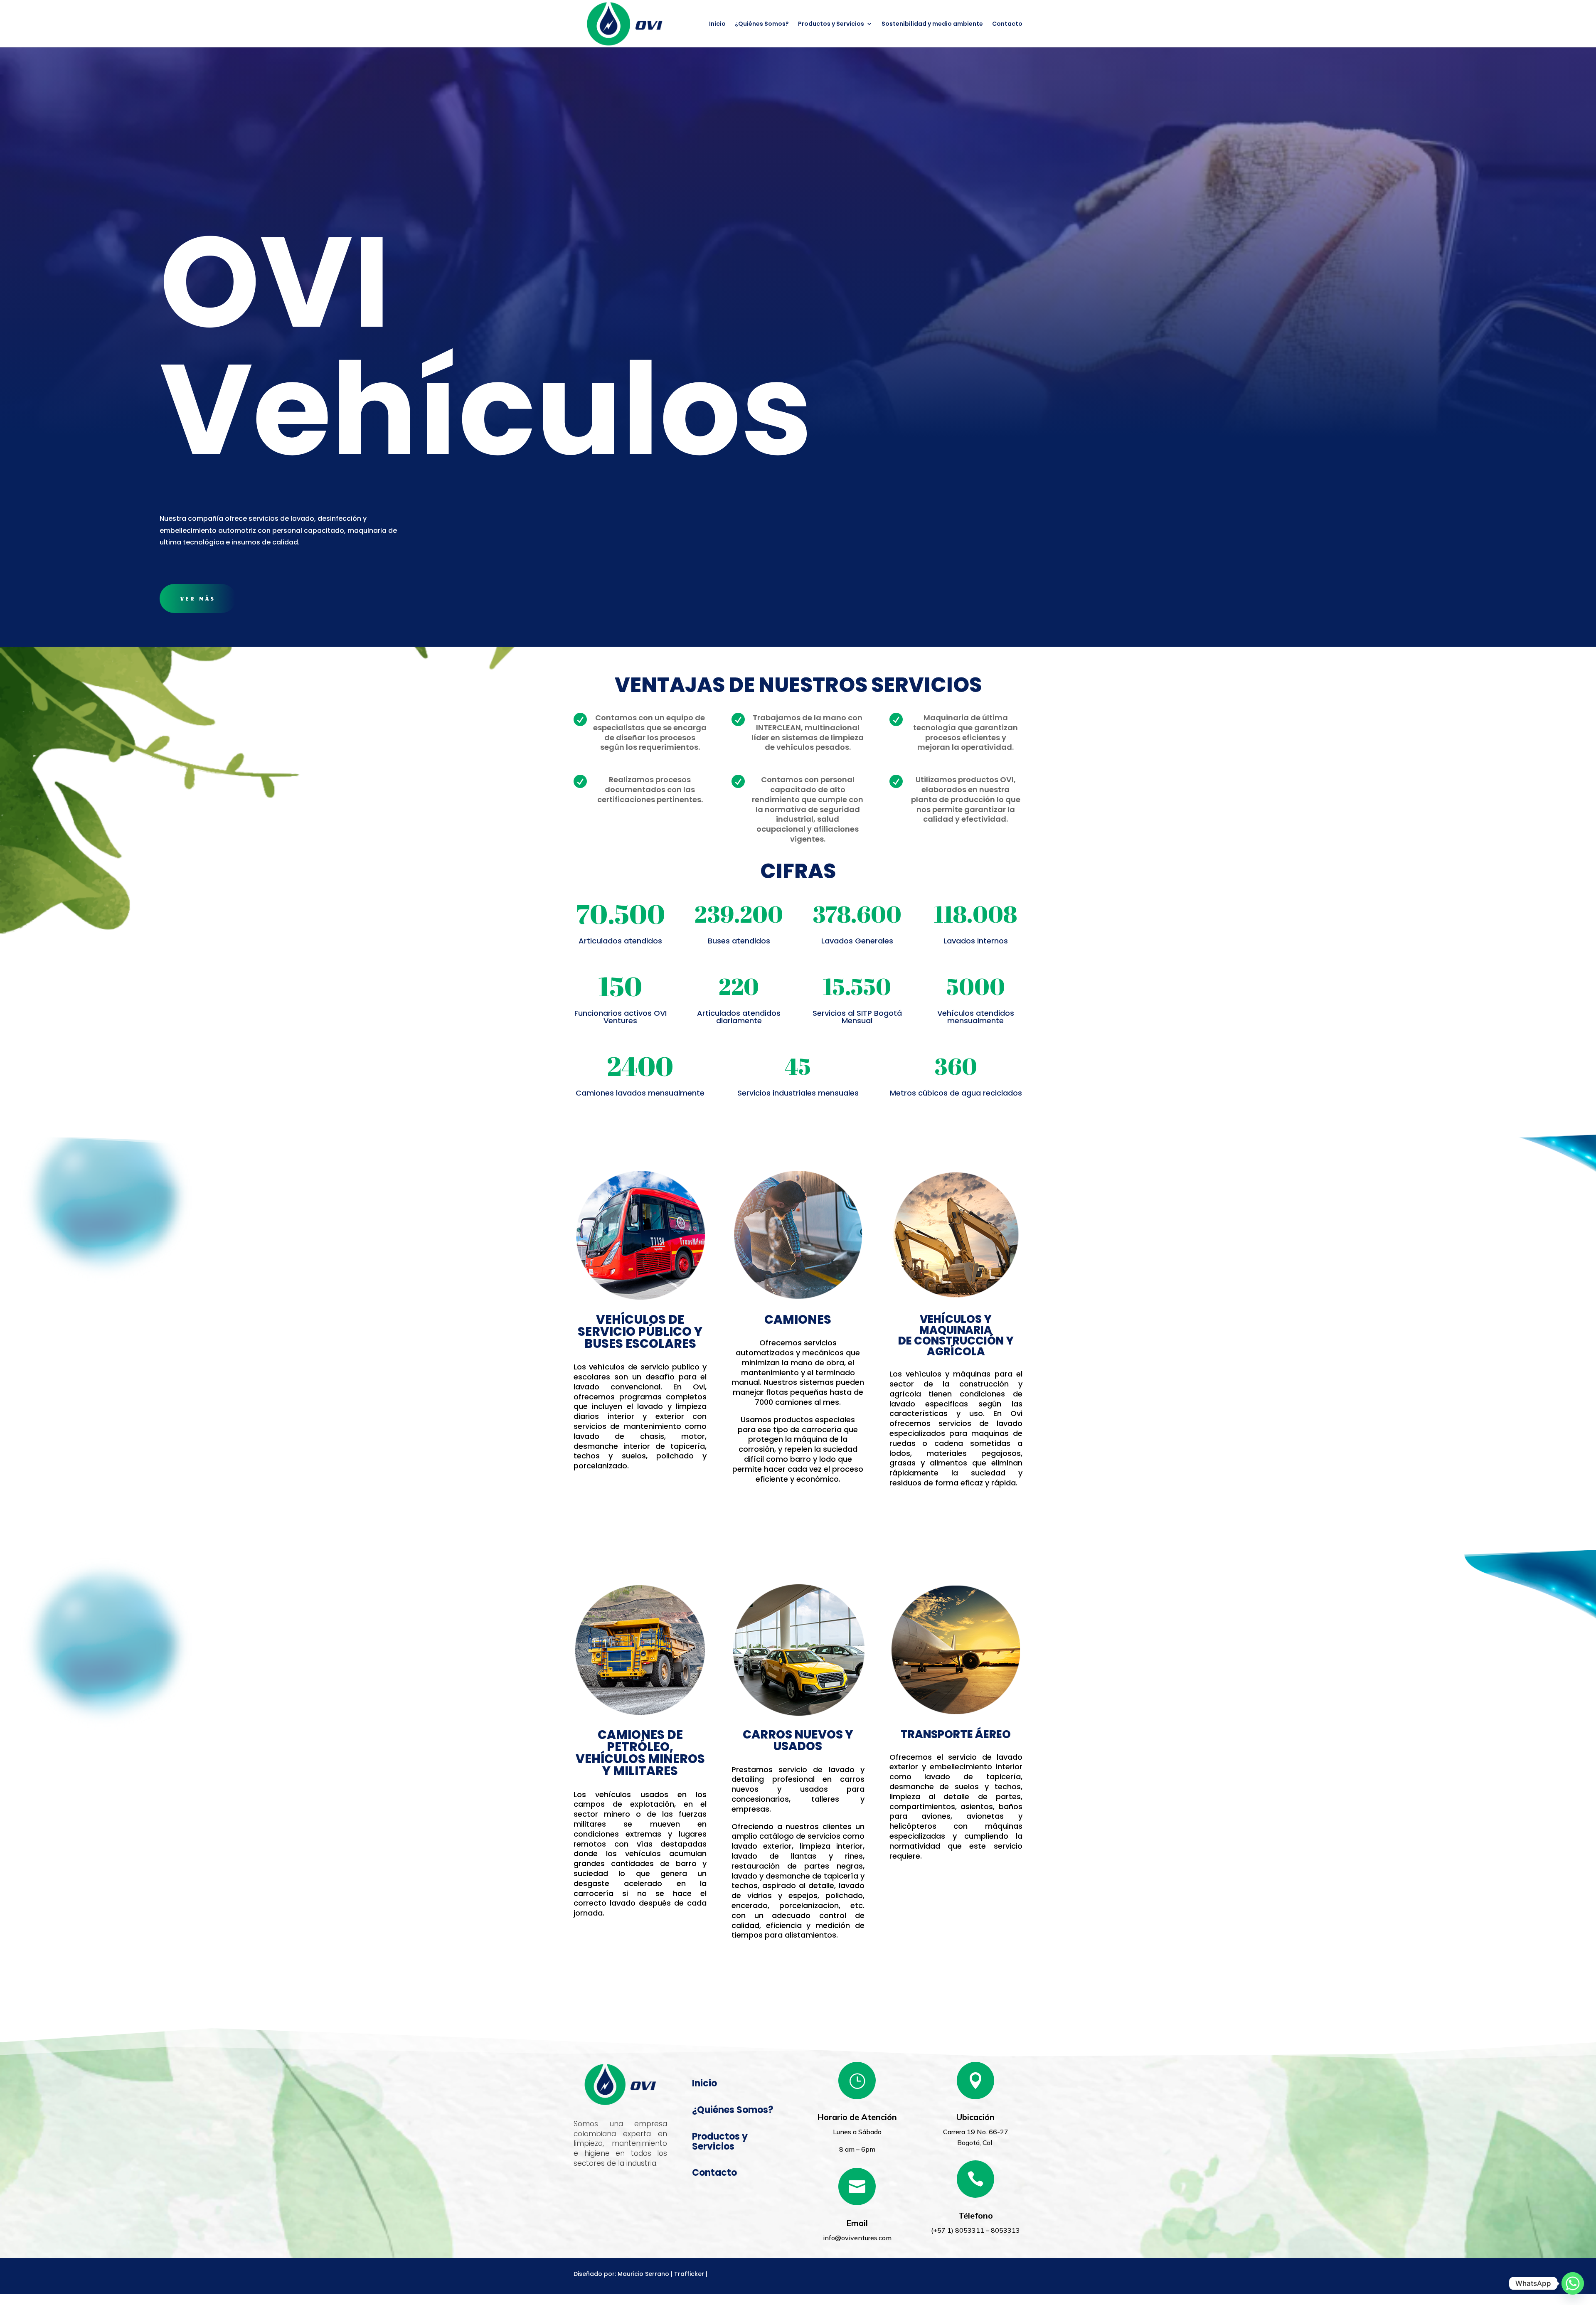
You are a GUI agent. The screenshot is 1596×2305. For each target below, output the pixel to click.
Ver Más (198, 598)
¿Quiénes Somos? (762, 24)
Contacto (1007, 24)
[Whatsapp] (1573, 2283)
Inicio (717, 24)
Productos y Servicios (831, 24)
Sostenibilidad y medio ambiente (932, 24)
